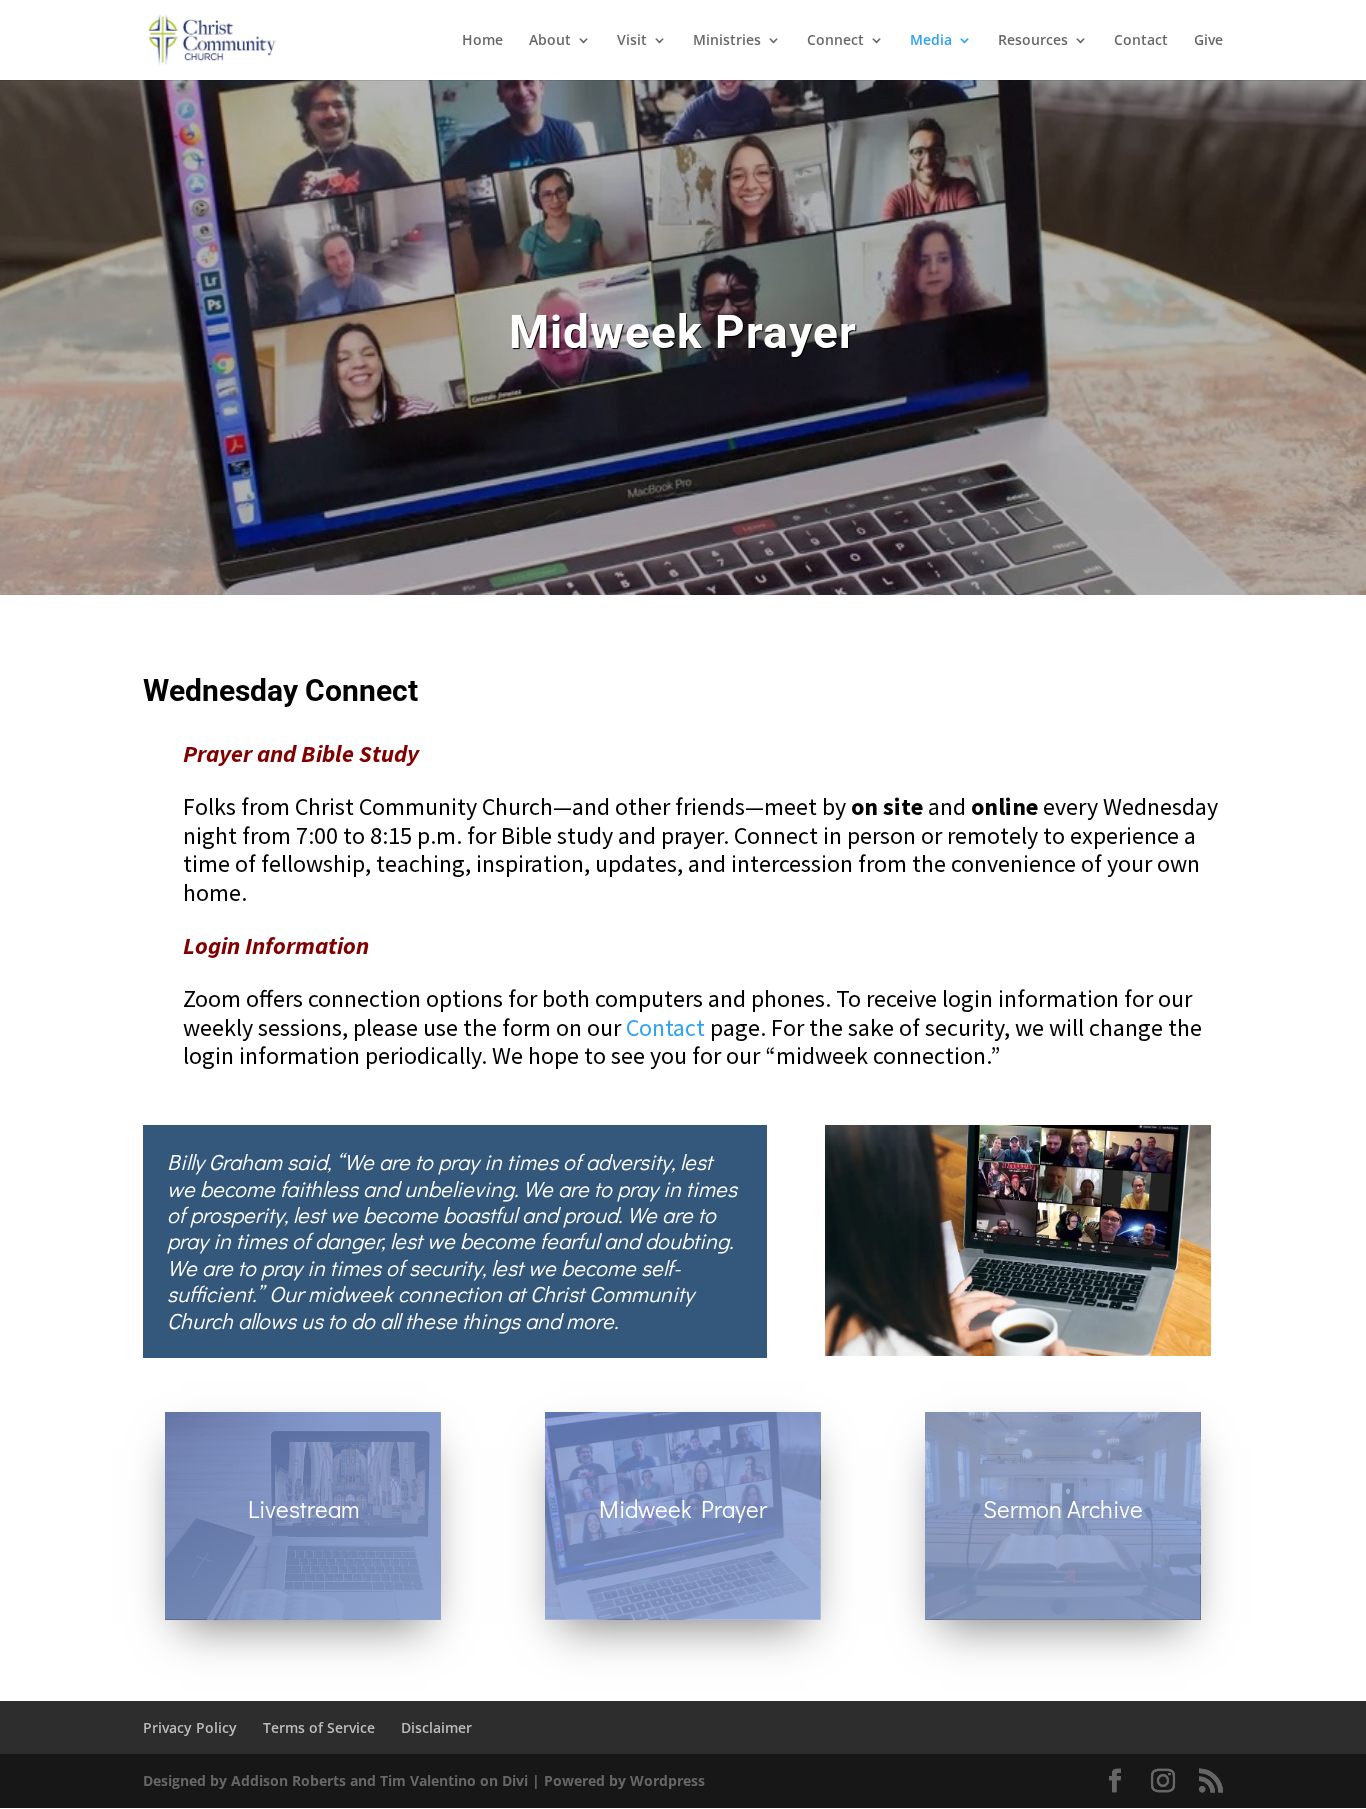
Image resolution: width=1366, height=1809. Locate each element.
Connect (835, 41)
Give (1208, 41)
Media (931, 41)
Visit (632, 41)
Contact (1141, 41)
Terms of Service (319, 1727)
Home (482, 41)
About (550, 41)
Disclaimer (436, 1727)
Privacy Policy (190, 1727)
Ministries (727, 41)
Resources (1033, 41)
